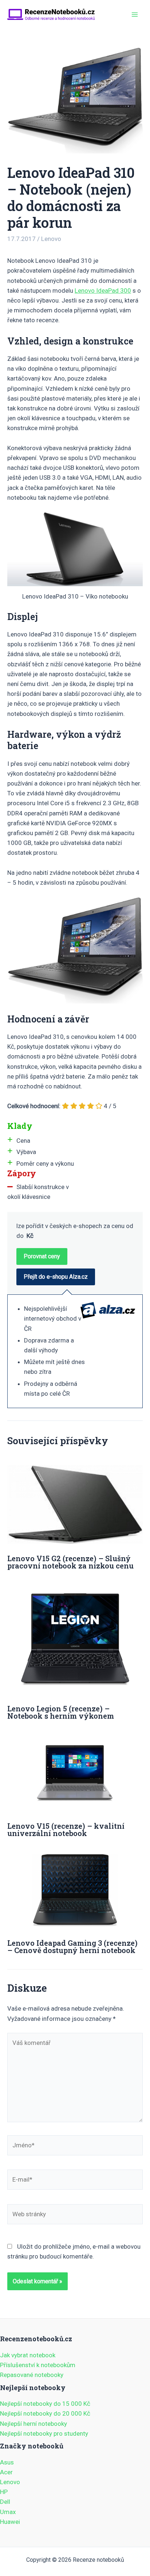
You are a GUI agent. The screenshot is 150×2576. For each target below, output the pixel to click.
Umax (8, 2512)
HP (4, 2492)
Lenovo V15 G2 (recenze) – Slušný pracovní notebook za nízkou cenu (70, 1562)
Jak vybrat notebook (28, 2355)
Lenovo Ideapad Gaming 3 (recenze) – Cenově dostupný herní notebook (72, 1946)
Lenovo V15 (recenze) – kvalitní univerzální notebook (66, 1829)
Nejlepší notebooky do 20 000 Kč (45, 2413)
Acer (6, 2472)
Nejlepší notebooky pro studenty (44, 2433)
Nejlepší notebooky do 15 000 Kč (45, 2404)
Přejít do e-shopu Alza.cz (56, 1277)
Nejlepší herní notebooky (33, 2424)
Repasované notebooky (32, 2375)
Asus (7, 2462)
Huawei (10, 2522)
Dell (5, 2502)
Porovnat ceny (42, 1256)
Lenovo (51, 239)
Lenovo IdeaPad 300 (103, 291)
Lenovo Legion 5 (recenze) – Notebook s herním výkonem (61, 1712)
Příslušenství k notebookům (38, 2365)
